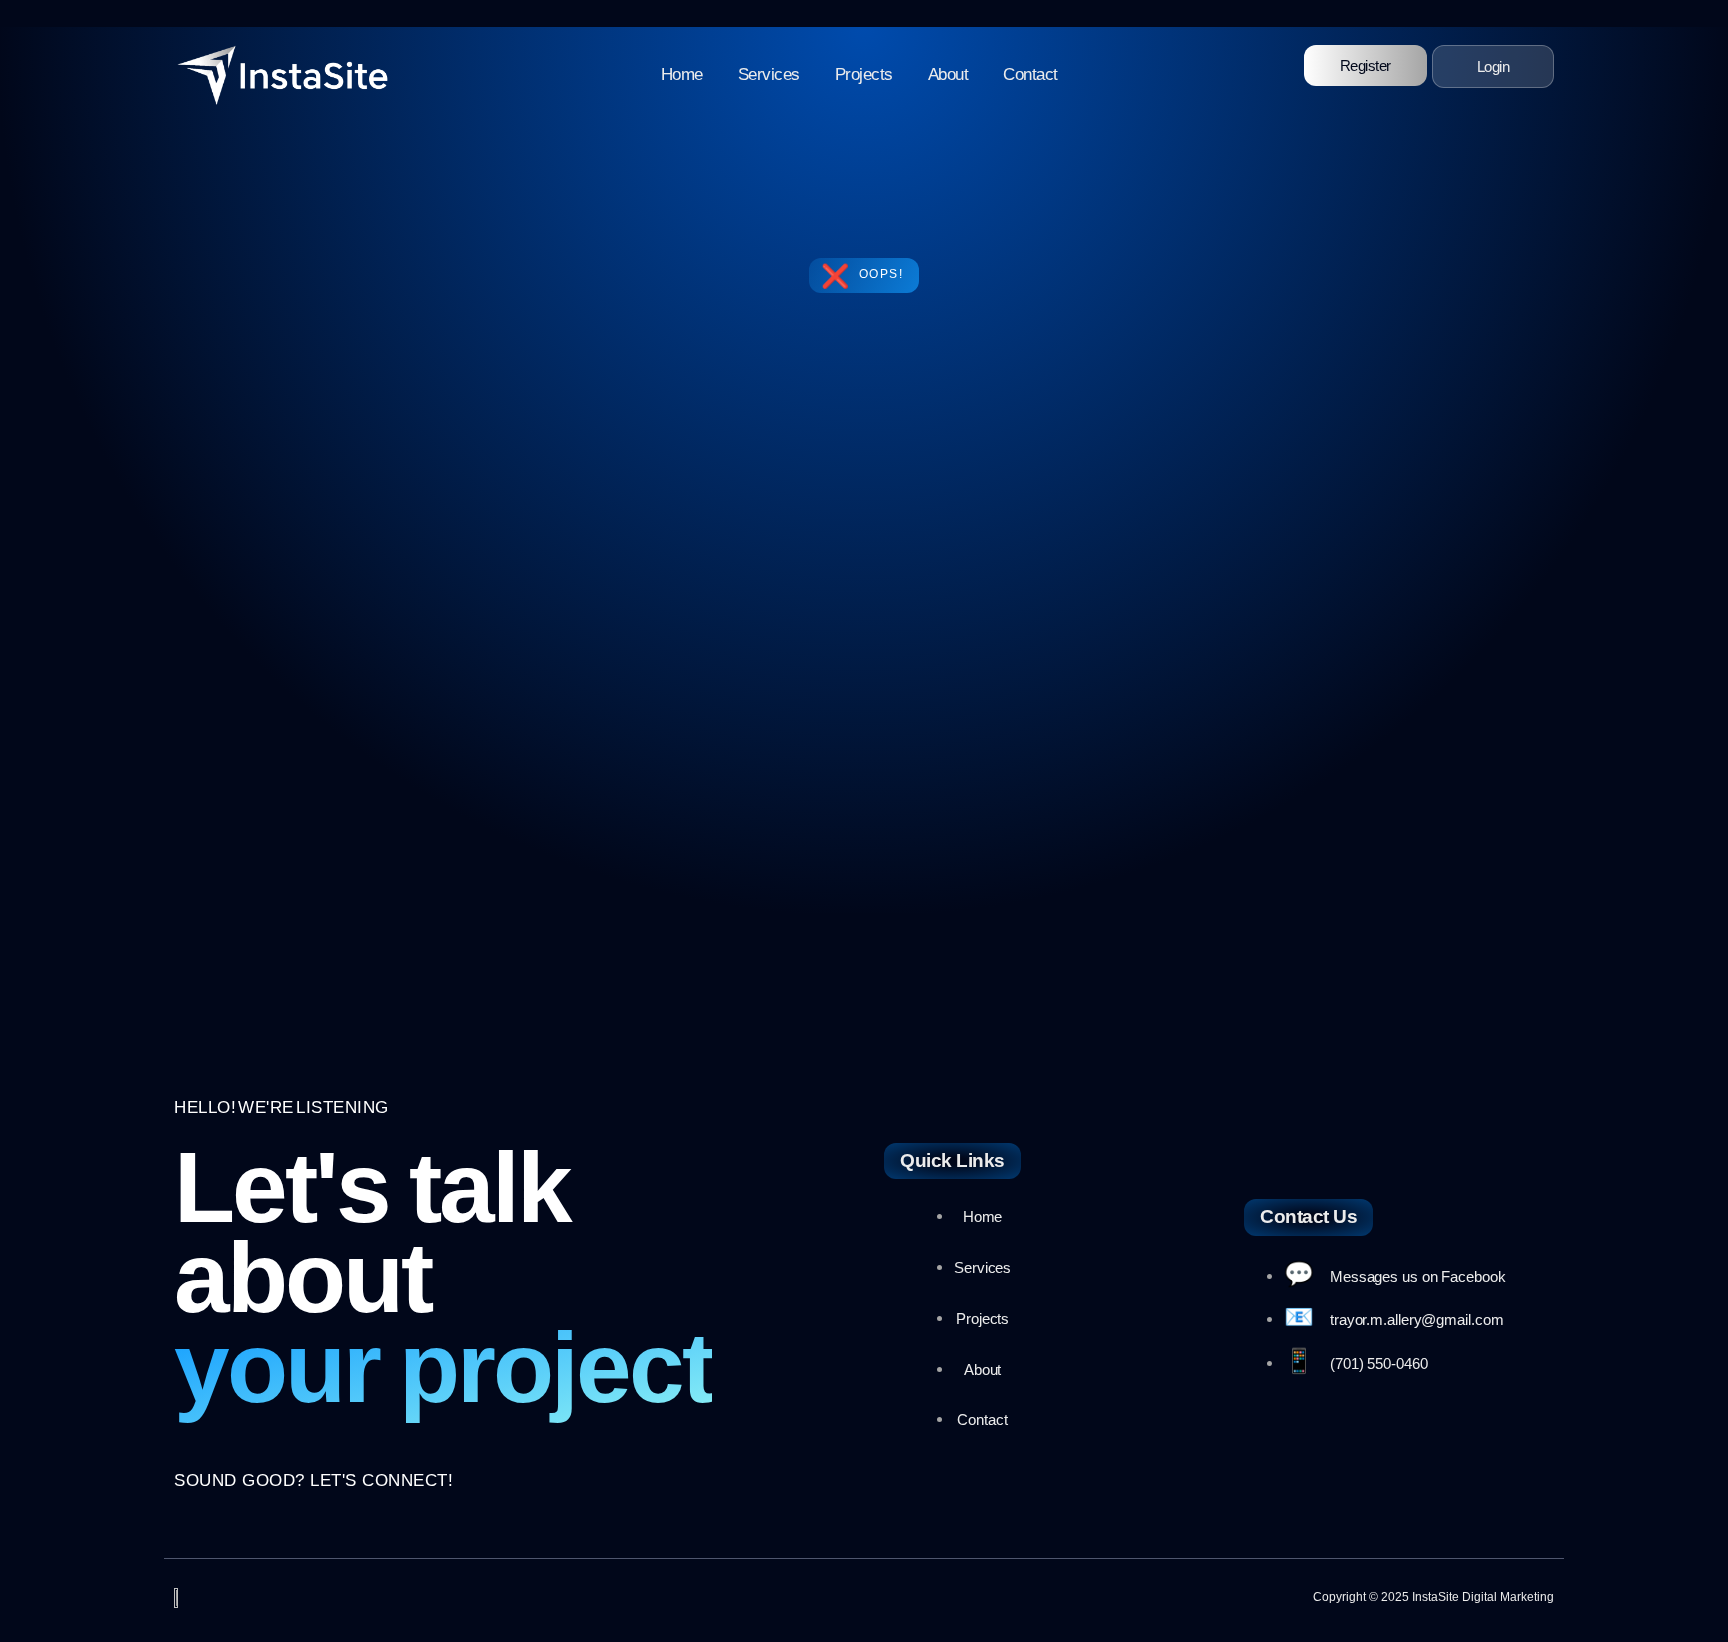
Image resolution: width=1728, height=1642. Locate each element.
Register (1365, 65)
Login (1493, 66)
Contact (1030, 74)
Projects (864, 74)
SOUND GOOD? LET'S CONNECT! (313, 1480)
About (948, 74)
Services (769, 74)
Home (682, 74)
